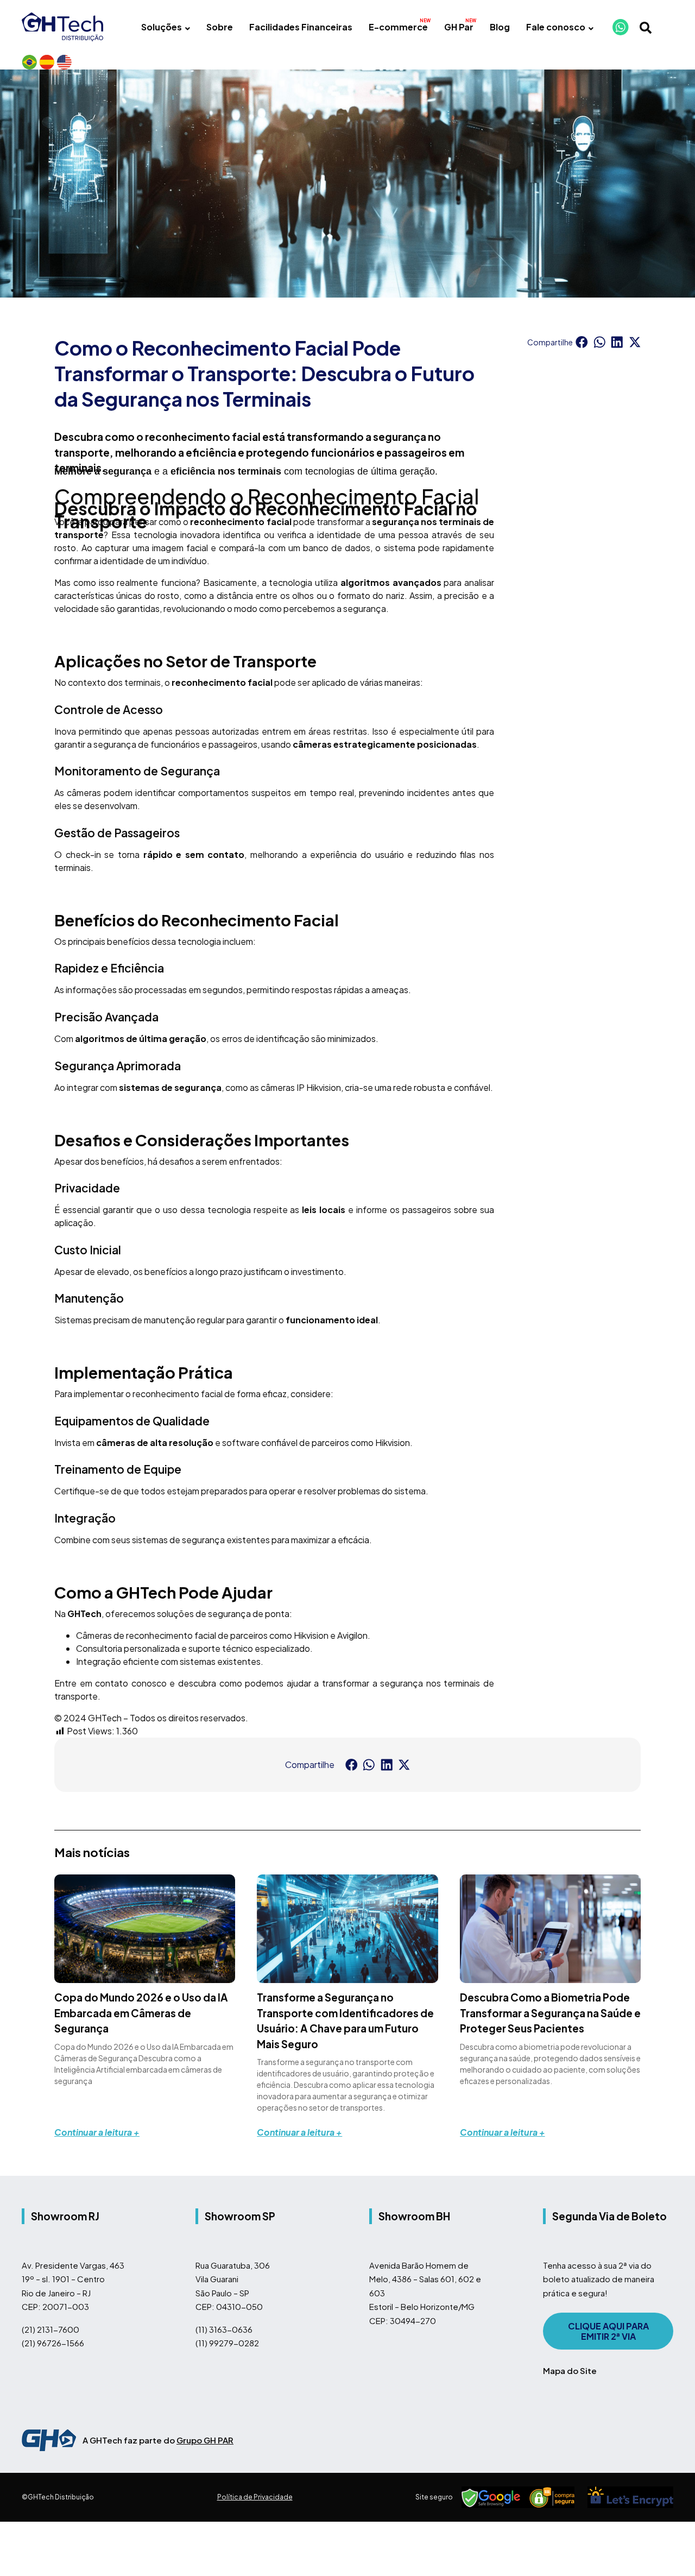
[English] (64, 62)
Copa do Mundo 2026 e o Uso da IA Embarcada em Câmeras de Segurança (141, 2013)
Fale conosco (556, 27)
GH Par (459, 27)
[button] (582, 342)
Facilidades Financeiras (301, 27)
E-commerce (398, 27)
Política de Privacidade (255, 2497)
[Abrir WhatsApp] (668, 2549)
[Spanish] (47, 62)
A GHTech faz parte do (158, 2440)
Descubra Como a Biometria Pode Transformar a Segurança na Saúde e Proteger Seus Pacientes (550, 2013)
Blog (500, 27)
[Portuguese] (29, 62)
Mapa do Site (570, 2370)
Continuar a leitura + (97, 2132)
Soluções (162, 27)
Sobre (220, 27)
